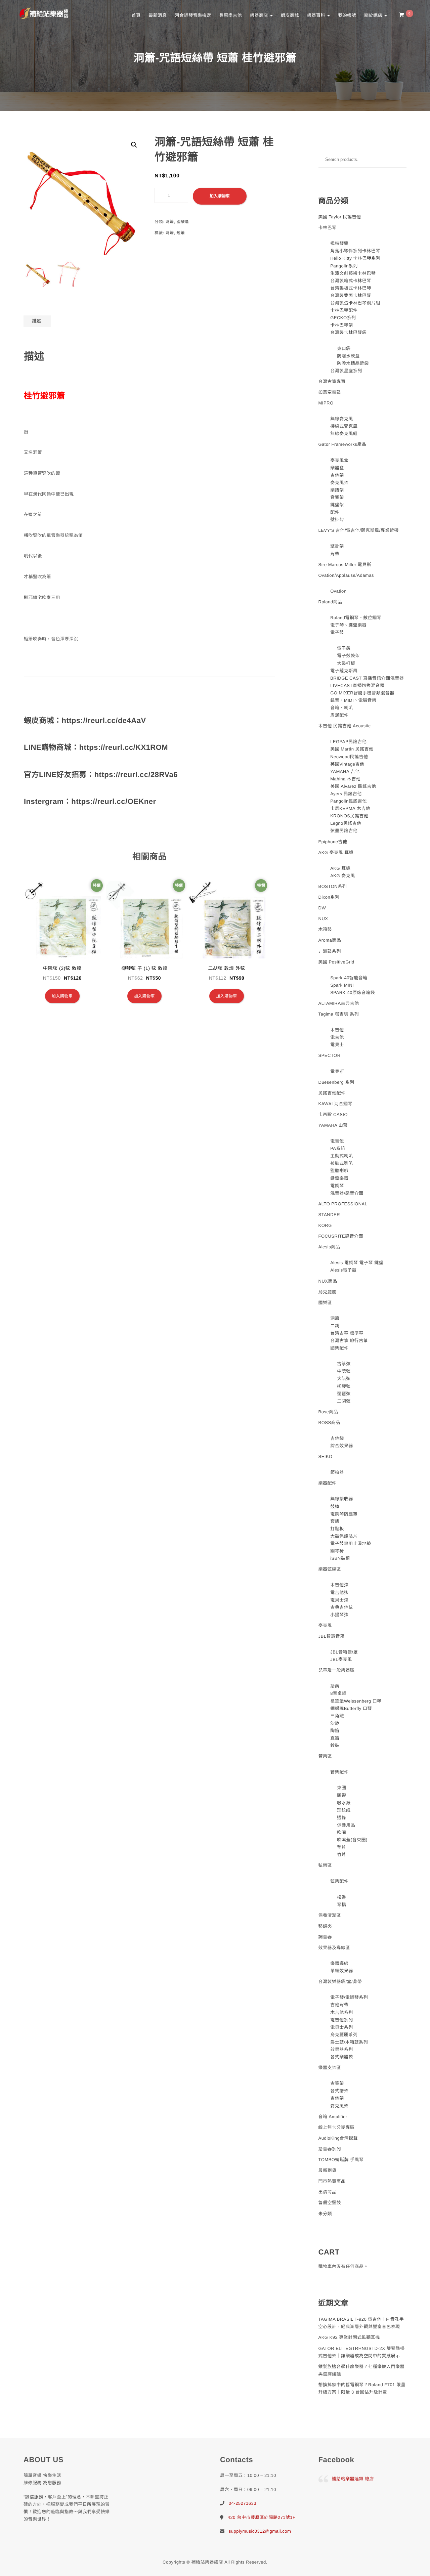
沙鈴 (335, 1723)
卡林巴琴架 (342, 325)
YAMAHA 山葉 (333, 1125)
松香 (341, 1897)
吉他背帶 (339, 2005)
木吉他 (337, 1030)
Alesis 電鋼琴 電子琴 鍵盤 (357, 1263)
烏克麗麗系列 (344, 2035)
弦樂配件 (339, 1881)
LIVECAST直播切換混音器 (357, 685)
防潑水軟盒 (348, 356)
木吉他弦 (339, 1585)
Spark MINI (342, 985)
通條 (341, 1818)
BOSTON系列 (333, 886)
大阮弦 (344, 1379)
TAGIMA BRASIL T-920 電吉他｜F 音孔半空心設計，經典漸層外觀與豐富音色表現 (361, 2323)
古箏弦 (344, 1364)
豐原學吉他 (230, 15)
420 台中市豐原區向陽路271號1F (262, 2517)
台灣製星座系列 (346, 371)
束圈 (341, 1788)
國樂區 (183, 222)
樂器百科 (317, 15)
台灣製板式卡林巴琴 (351, 288)
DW (322, 908)
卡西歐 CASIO (333, 1114)
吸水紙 (344, 1803)
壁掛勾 (337, 520)
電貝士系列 (342, 2027)
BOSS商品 (329, 1423)
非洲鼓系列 (330, 951)
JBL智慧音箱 (332, 1636)
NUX (323, 919)
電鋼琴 (337, 1186)
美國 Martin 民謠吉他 (352, 749)
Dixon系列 (329, 897)
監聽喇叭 (339, 1171)
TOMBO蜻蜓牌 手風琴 (341, 2160)
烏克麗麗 (328, 1292)
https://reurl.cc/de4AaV (104, 720)
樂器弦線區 (330, 1569)
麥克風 (325, 1625)
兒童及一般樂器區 (337, 1670)
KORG (325, 1225)
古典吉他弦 (342, 1607)
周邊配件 (339, 715)
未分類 (325, 2214)
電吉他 (337, 1037)
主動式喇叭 (342, 1156)
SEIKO (326, 1456)
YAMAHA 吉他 (345, 771)
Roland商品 (330, 602)
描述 (36, 321)
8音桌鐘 (338, 1693)
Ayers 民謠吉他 (346, 794)
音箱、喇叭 (342, 708)
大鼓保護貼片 (344, 1536)
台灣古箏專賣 (332, 381)
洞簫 (170, 222)
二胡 (335, 1326)
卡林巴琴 (328, 228)
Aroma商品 (330, 940)
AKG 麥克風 (343, 876)
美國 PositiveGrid (336, 962)
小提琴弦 (339, 1615)
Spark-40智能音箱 (349, 978)
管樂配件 (339, 1772)
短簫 (181, 233)
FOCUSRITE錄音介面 (341, 1236)
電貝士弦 (339, 1600)
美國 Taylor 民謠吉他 (340, 217)
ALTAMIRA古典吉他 (339, 1003)
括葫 (335, 1686)
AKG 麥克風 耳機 (336, 852)
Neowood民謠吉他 (349, 757)
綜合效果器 (342, 1446)
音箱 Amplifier (333, 2117)
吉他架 (337, 475)
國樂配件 (339, 1348)
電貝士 (337, 1045)
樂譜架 (337, 490)
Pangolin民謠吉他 (349, 801)
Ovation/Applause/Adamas (346, 575)
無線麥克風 (342, 419)
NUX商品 (328, 1281)
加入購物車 (220, 196)
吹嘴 (341, 1832)
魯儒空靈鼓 (330, 2203)
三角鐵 (337, 1716)
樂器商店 (260, 15)
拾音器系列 (330, 2149)
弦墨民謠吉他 (344, 831)
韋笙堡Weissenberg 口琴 (356, 1701)
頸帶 (341, 1795)
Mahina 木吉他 (345, 779)
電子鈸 (344, 648)
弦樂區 (325, 1865)
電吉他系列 (342, 2020)
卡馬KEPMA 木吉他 (350, 808)
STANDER (329, 1215)
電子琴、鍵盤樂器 (348, 625)
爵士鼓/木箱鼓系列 (349, 2042)
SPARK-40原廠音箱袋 (353, 993)
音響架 (337, 497)
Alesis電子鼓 (343, 1270)
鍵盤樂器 (339, 1178)
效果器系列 (342, 2049)
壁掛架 (337, 546)
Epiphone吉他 (333, 842)
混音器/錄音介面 (347, 1193)
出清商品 (328, 2192)
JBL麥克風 (341, 1659)
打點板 (337, 1529)
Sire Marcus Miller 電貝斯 (345, 565)
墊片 (341, 1847)
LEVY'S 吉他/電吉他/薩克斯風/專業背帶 (359, 530)
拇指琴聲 (339, 243)
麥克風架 (339, 483)
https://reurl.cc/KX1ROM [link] (124, 747)
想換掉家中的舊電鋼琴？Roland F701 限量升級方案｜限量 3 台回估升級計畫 (362, 2388)
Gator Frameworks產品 (342, 444)
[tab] (36, 321)
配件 (335, 512)
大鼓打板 (346, 663)
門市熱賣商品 (332, 2181)
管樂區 (325, 1756)
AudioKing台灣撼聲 (338, 2138)
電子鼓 (337, 632)
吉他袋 (337, 1438)
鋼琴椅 (337, 1551)
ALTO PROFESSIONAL (343, 1204)
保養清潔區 (330, 1915)
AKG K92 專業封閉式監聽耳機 (349, 2337)
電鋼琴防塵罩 (344, 1514)
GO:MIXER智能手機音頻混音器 (362, 693)
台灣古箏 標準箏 (347, 1333)
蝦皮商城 (290, 15)
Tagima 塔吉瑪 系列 (339, 1014)
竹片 (341, 1855)
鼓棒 (335, 1507)
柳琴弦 (344, 1386)
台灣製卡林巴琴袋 (348, 332)
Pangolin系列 (344, 266)
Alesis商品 (329, 1247)
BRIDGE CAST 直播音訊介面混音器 (367, 678)
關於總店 (374, 15)
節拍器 (337, 1472)
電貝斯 (337, 1071)
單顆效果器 (342, 1971)
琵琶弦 (344, 1394)
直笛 (335, 1738)
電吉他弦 (339, 1593)
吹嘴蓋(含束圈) (352, 1840)
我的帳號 (347, 15)
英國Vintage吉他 (347, 764)
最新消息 (158, 15)
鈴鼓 (335, 1745)
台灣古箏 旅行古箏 (349, 1341)
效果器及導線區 (334, 1948)
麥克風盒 (339, 460)
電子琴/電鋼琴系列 (349, 1997)
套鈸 (335, 1521)
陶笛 (335, 1731)
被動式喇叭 (342, 1163)
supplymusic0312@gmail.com (260, 2531)
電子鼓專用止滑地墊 (351, 1543)
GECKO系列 (343, 318)
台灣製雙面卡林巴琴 (351, 295)
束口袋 (344, 349)
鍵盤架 (337, 505)
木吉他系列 (342, 2012)
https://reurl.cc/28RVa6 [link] (136, 775)
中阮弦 (344, 1371)
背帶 (335, 554)
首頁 (136, 15)
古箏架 (337, 2083)
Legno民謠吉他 (346, 823)
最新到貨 (328, 2170)
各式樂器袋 (342, 2057)
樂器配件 (328, 1483)
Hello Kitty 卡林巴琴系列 (355, 258)
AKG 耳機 (340, 868)
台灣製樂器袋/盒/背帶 (340, 1982)
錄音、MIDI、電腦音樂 (353, 700)
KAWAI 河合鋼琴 (336, 1104)
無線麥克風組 (344, 434)
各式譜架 (339, 2091)
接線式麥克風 (344, 426)
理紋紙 (344, 1810)
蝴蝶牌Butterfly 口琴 (351, 1708)
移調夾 (325, 1926)
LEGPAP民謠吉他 (348, 742)
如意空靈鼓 (330, 392)
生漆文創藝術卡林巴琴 (353, 273)
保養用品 (346, 1825)
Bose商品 (328, 1412)
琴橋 (341, 1905)
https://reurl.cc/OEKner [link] (114, 801)
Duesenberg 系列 (336, 1082)
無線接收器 (342, 1499)
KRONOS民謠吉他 (349, 816)
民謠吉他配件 (332, 1093)
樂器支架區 (330, 2068)
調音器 (325, 1937)
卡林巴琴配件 (344, 310)
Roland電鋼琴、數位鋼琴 (356, 618)
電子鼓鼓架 (348, 656)
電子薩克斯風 (344, 671)
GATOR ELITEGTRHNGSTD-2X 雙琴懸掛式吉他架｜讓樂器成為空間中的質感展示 (362, 2352)
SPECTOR (330, 1055)
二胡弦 (344, 1401)
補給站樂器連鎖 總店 (353, 2479)
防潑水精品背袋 (353, 363)
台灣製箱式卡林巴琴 (351, 281)
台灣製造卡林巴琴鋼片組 (355, 303)
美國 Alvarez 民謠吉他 (353, 786)
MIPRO (326, 403)
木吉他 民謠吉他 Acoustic (345, 726)
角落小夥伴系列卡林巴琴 (355, 251)
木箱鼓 (325, 929)
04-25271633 (243, 2503)
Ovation (338, 591)
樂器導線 (339, 1963)
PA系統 (338, 1148)
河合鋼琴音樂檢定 (193, 15)
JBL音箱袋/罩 (344, 1652)
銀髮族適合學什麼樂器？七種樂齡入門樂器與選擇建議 (362, 2370)
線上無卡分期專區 (337, 2127)
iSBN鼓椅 (340, 1558)
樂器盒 (337, 468)
